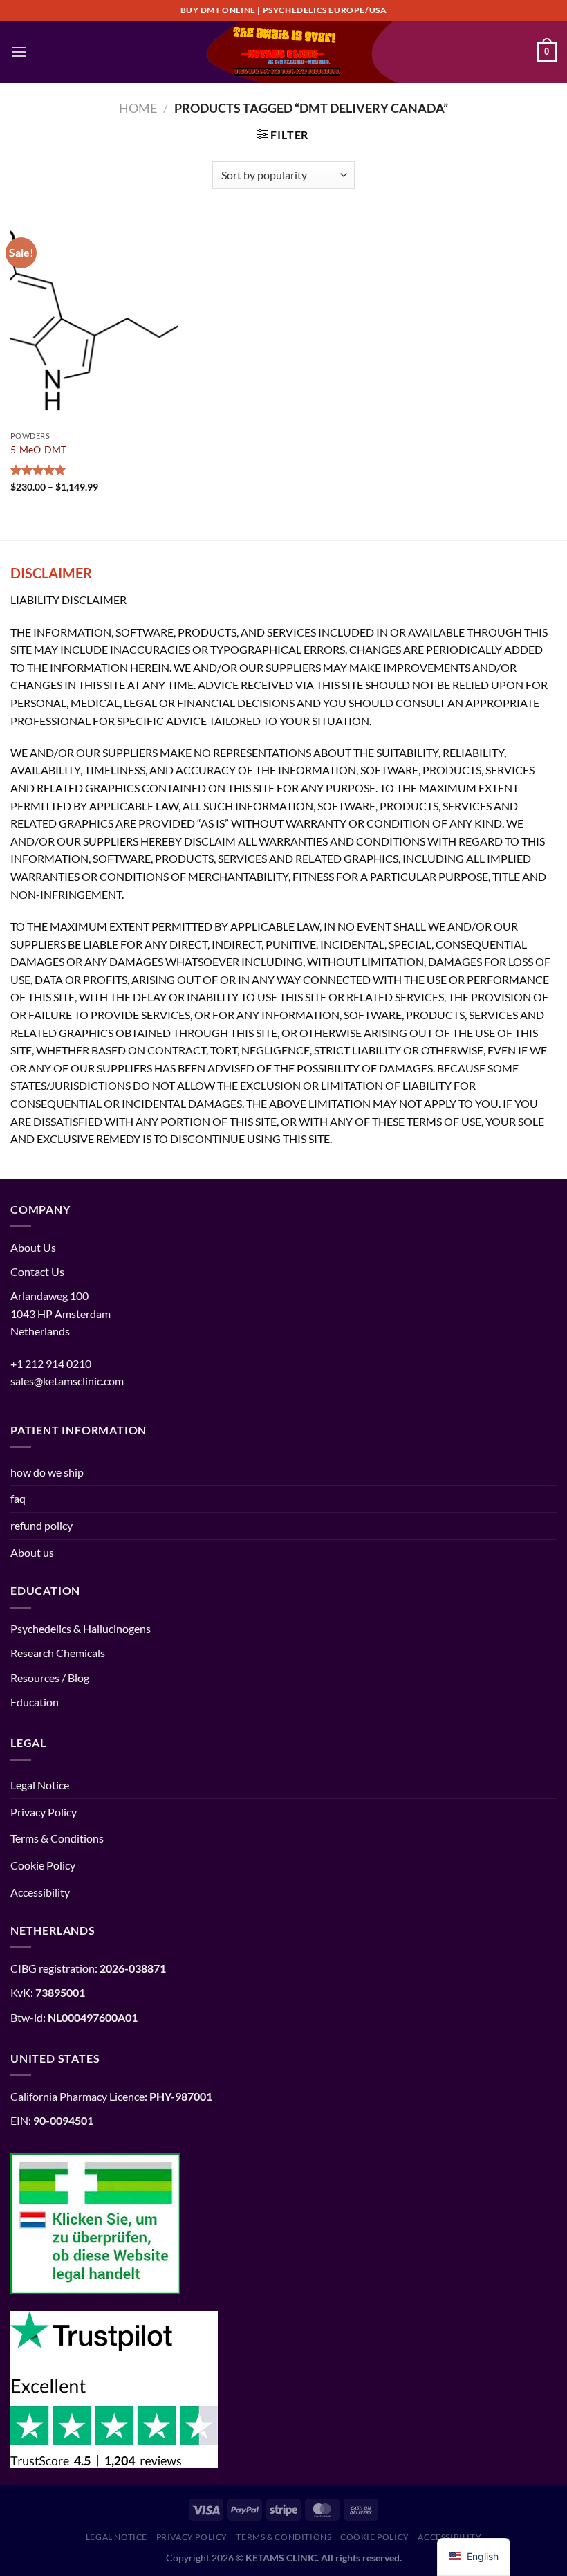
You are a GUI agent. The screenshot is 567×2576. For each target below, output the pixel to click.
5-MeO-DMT (38, 449)
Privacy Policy (44, 1812)
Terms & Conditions (57, 1838)
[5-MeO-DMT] (97, 320)
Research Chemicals (58, 1653)
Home (138, 108)
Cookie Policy (43, 1865)
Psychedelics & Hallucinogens (81, 1628)
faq (18, 1498)
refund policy (41, 1525)
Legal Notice (40, 1785)
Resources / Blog (50, 1678)
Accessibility (40, 1892)
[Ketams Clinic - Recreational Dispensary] (283, 52)
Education (35, 1702)
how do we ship (47, 1472)
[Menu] (19, 52)
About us (32, 1552)
